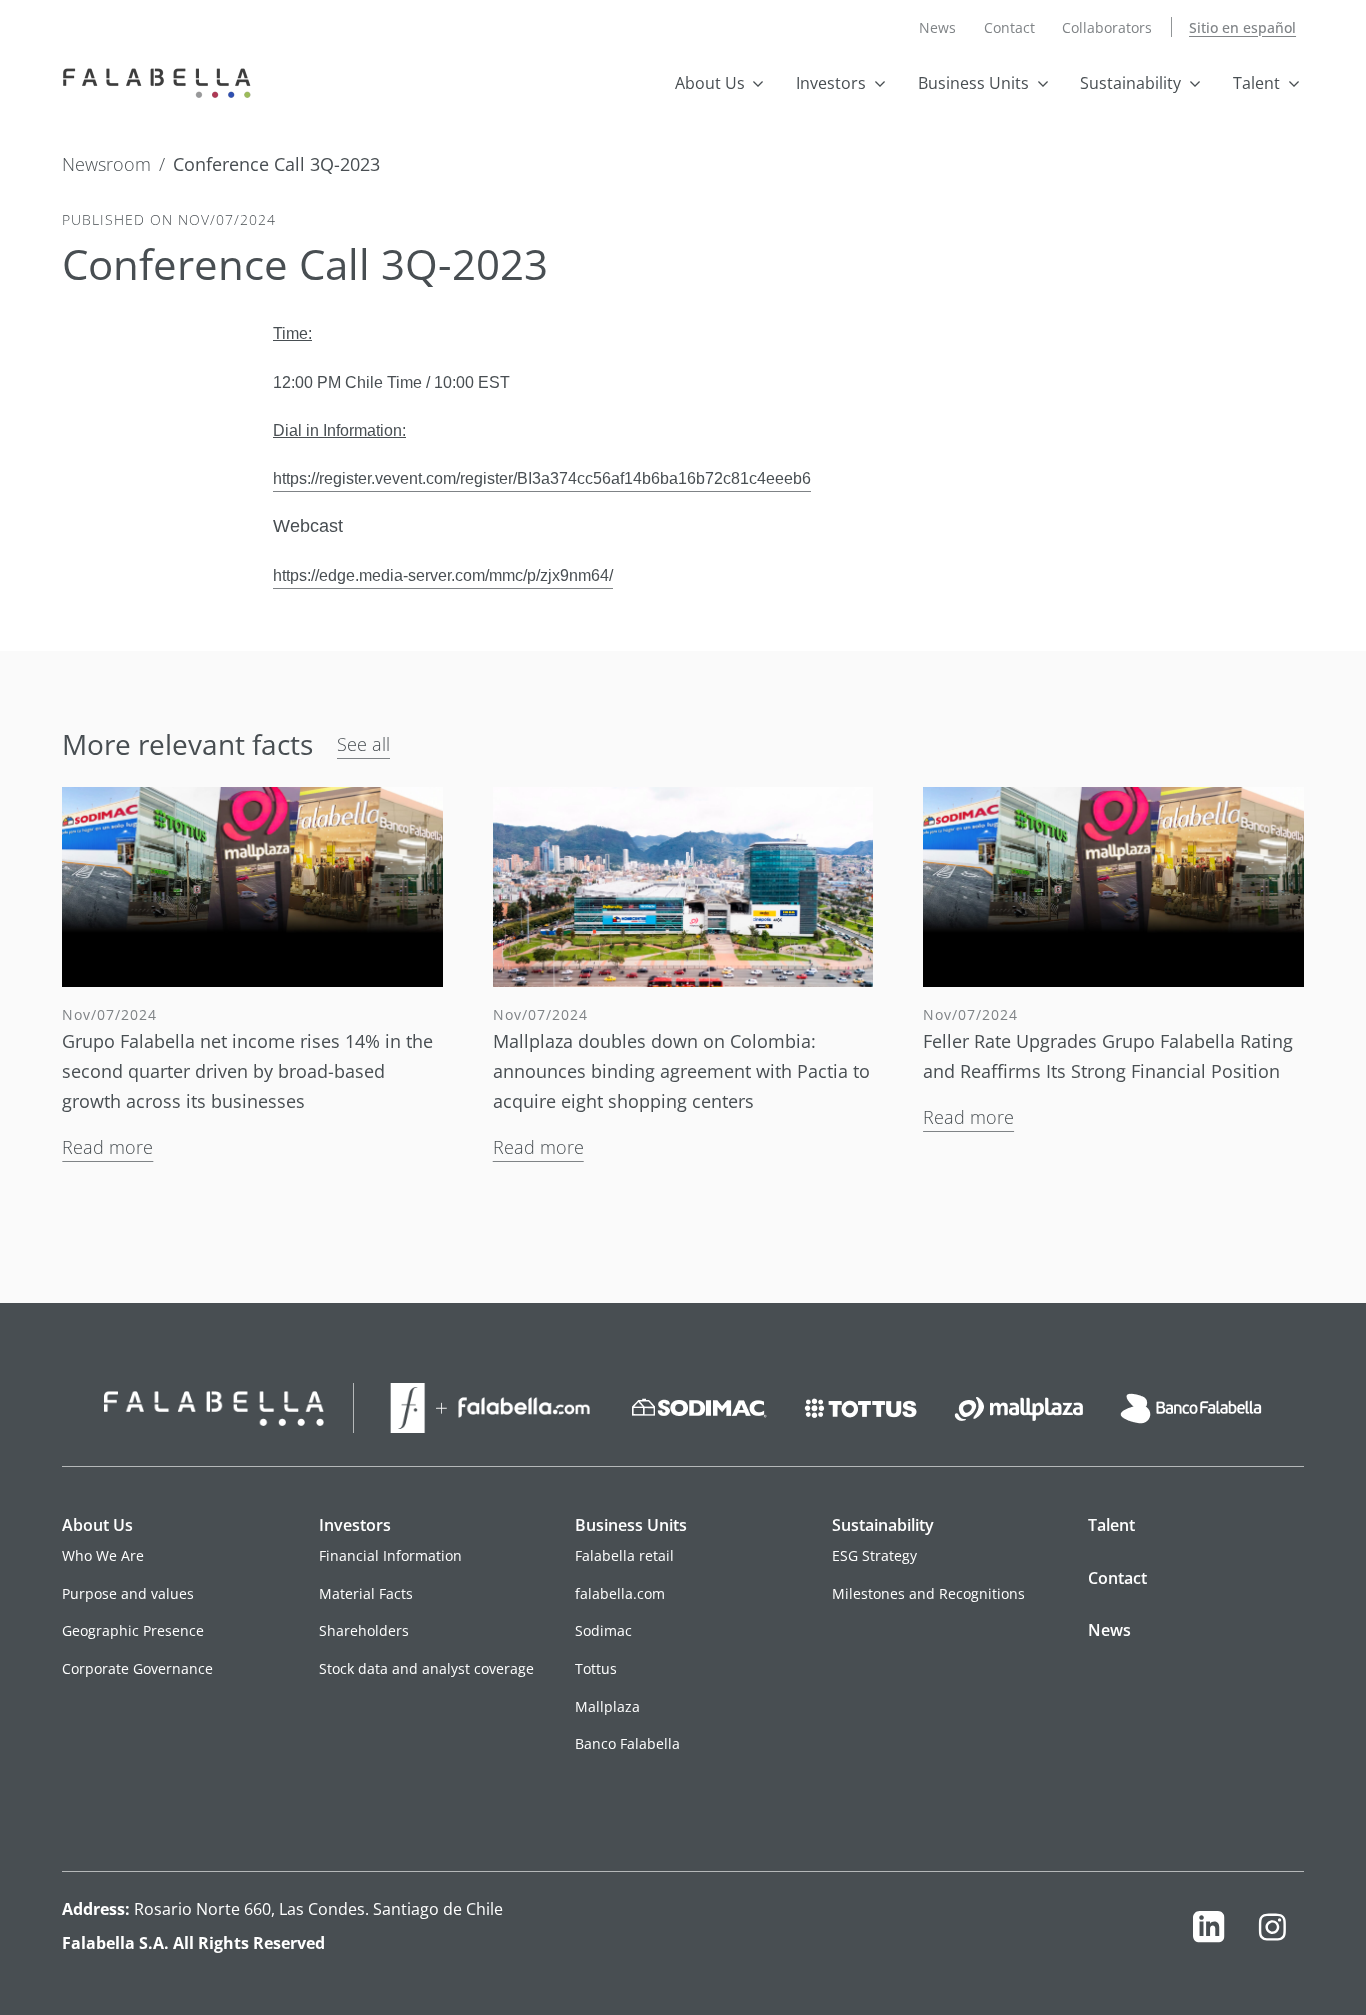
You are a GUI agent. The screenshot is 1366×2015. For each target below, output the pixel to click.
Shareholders (364, 1630)
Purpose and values (128, 1593)
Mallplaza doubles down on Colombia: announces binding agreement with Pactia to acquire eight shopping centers (681, 1071)
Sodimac (603, 1630)
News (937, 27)
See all (363, 744)
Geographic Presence (133, 1630)
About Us (710, 83)
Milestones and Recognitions (928, 1593)
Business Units (973, 83)
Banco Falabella (627, 1743)
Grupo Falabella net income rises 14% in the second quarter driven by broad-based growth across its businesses (247, 1071)
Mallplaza (607, 1706)
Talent (1256, 83)
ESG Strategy (874, 1555)
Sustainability (1130, 83)
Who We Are (103, 1555)
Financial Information (390, 1555)
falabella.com (620, 1593)
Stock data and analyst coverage (426, 1668)
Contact (1009, 27)
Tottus (596, 1668)
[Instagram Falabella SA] (1271, 1931)
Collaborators (1107, 27)
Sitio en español (1242, 27)
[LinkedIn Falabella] (1208, 1931)
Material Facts (366, 1593)
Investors (831, 83)
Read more (107, 1147)
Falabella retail (624, 1555)
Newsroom (106, 164)
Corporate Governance (137, 1668)
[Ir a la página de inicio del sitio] (161, 81)
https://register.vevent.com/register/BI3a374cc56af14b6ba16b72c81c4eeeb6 (542, 478)
